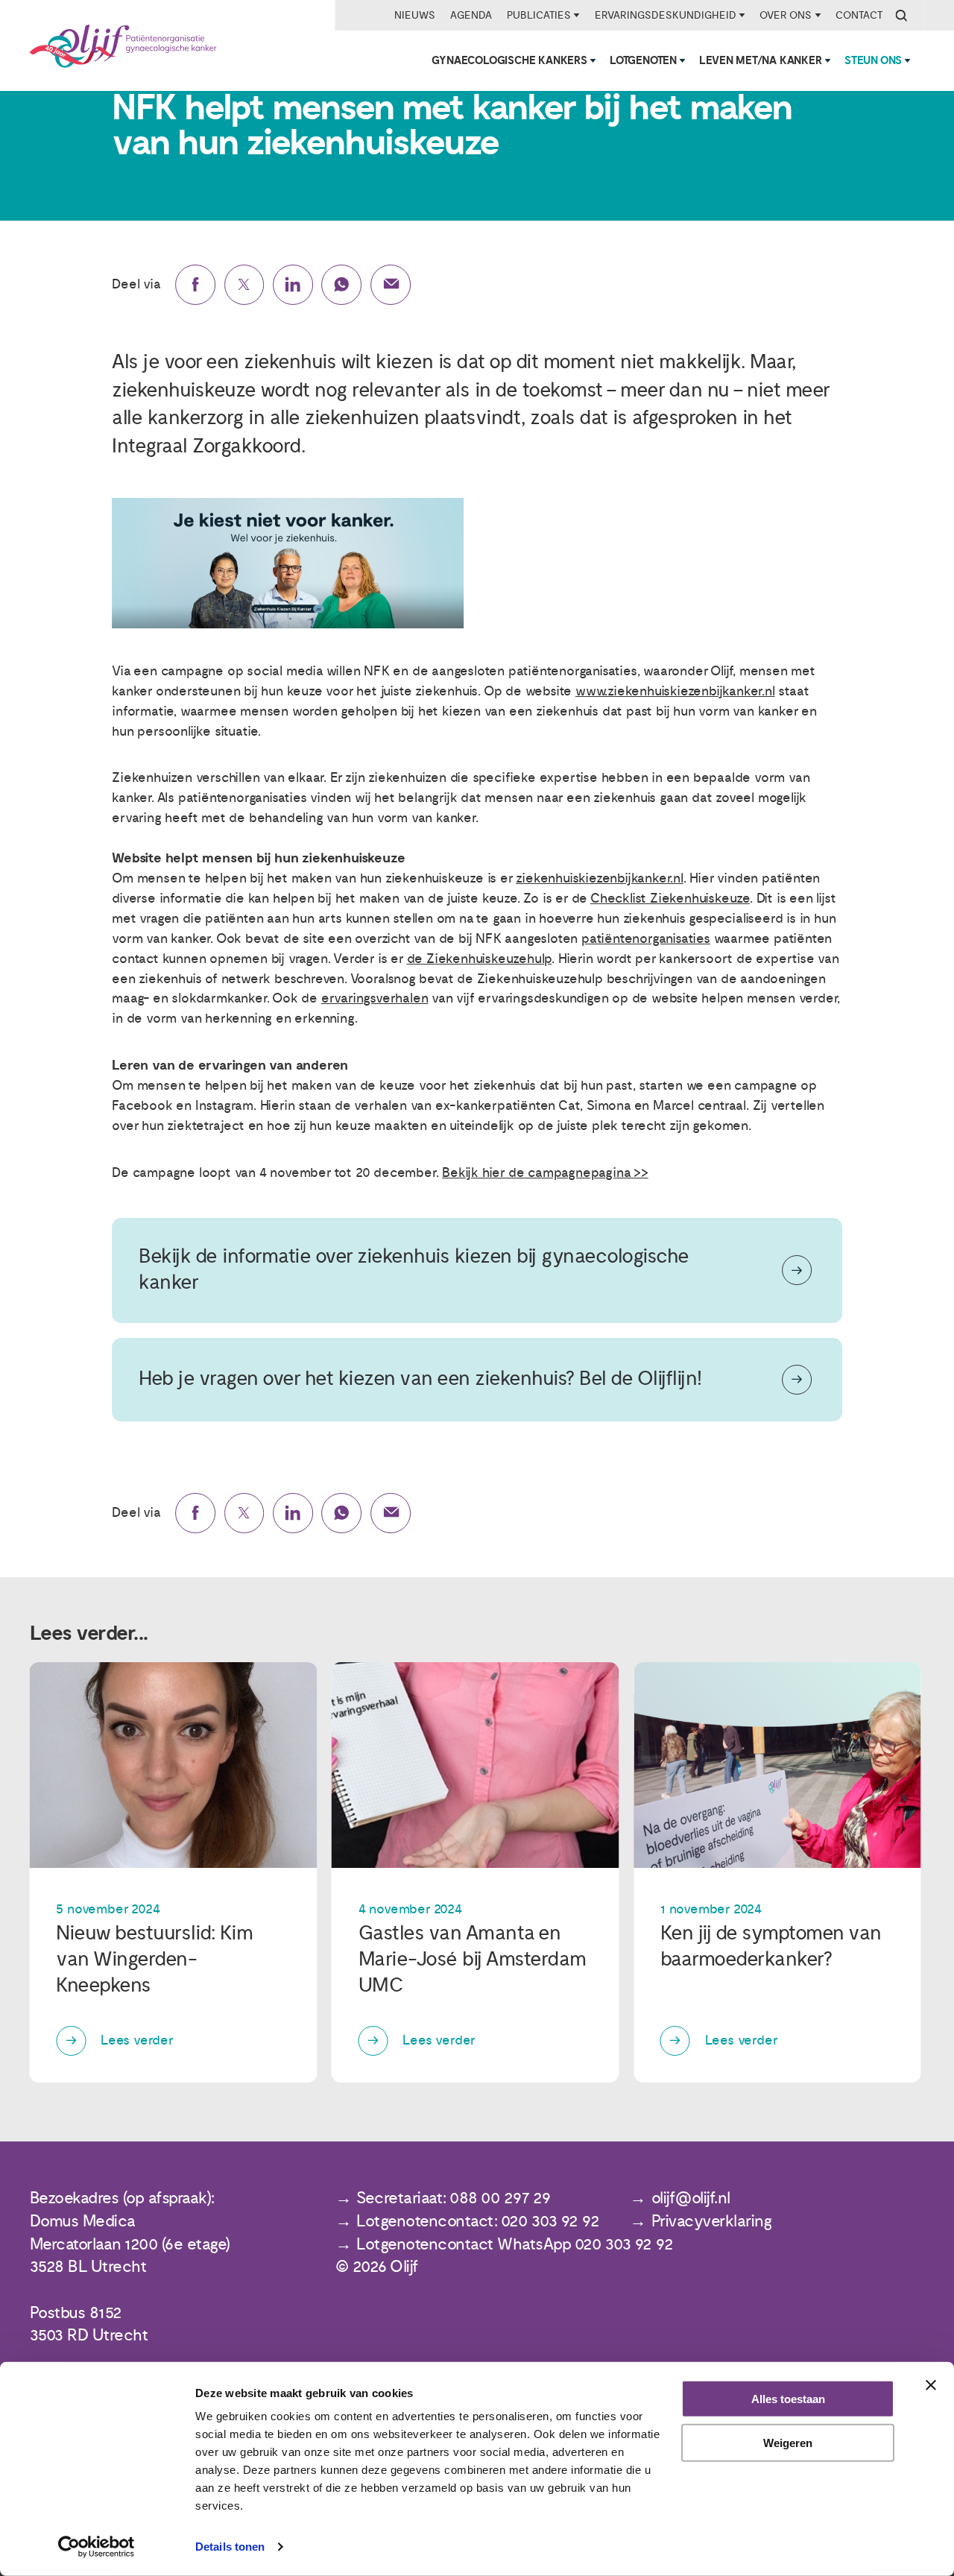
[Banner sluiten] (931, 2385)
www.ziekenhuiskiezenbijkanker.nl (675, 691)
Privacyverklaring (712, 2222)
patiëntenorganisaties (646, 939)
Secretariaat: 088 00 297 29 (454, 2198)
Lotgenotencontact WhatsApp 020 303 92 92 (515, 2245)
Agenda (471, 15)
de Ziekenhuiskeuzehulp (480, 959)
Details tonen (230, 2547)
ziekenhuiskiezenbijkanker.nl (599, 878)
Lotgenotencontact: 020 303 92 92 (478, 2222)
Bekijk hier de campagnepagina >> (545, 1173)
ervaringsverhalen (375, 998)
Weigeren (788, 2443)
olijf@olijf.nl (691, 2198)
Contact (859, 15)
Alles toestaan (788, 2399)
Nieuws (415, 15)
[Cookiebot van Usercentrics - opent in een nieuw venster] (97, 2547)
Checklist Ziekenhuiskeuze (670, 899)
